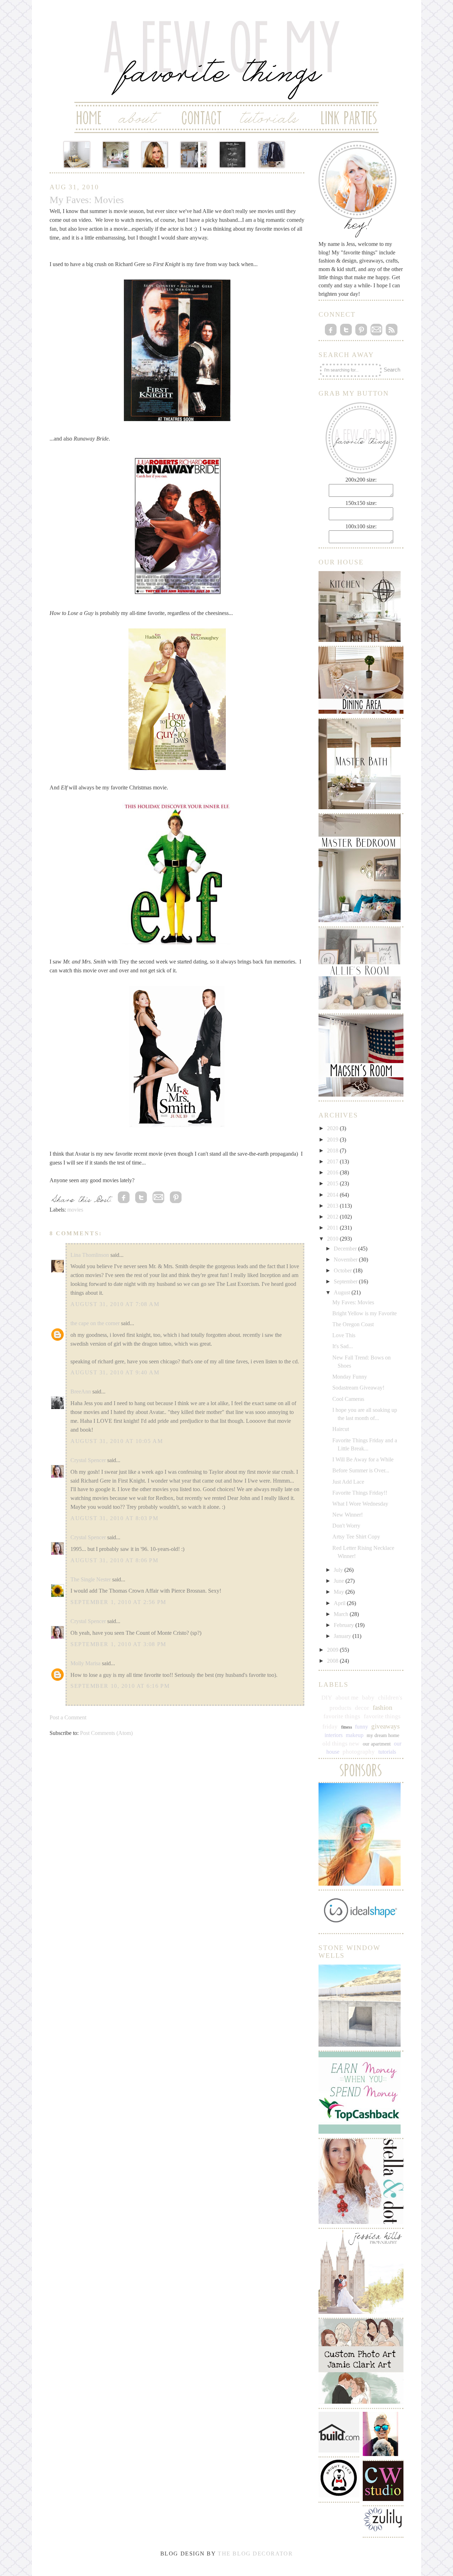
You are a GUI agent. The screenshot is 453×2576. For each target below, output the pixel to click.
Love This (344, 1335)
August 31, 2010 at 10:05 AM (117, 1441)
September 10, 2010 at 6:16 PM (120, 1686)
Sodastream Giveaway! (358, 1388)
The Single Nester (91, 1579)
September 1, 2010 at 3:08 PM (118, 1644)
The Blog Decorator (255, 2554)
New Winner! (348, 1515)
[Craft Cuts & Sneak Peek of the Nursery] (77, 155)
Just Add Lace (348, 1482)
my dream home (383, 1735)
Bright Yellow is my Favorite (365, 1313)
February (345, 1625)
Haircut (341, 1429)
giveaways (385, 1726)
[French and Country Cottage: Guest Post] (116, 155)
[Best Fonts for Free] (233, 155)
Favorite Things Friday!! (360, 1493)
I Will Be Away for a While (363, 1459)
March (342, 1614)
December (346, 1249)
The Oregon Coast (353, 1324)
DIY (327, 1698)
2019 (333, 1140)
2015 (333, 1183)
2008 (333, 1661)
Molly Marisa (85, 1663)
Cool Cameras (348, 1399)
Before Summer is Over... (361, 1470)
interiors (334, 1735)
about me (347, 1698)
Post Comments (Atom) (106, 1733)
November (346, 1260)
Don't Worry (346, 1526)
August (343, 1292)
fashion (383, 1707)
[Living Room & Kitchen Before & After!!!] (194, 155)
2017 (333, 1161)
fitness (347, 1727)
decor (362, 1708)
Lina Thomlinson (90, 1255)
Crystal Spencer (88, 1460)
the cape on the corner (95, 1323)
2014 (333, 1195)
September (346, 1281)
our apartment (377, 1744)
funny (362, 1727)
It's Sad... (343, 1346)
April (340, 1603)
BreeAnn (81, 1391)
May (340, 1592)
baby (368, 1698)
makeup (355, 1735)
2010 (333, 1239)
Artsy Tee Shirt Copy (356, 1537)
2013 (333, 1206)
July (339, 1570)
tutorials (387, 1752)
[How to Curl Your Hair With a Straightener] (155, 155)
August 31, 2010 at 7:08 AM (115, 1304)
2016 (333, 1172)
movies (75, 1210)
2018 (333, 1151)
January (343, 1636)
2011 (333, 1228)
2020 (333, 1128)
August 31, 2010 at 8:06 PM (114, 1560)
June (340, 1581)
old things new (341, 1744)
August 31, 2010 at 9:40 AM (115, 1372)
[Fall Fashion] (271, 155)
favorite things (342, 1716)
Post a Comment (68, 1717)
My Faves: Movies (353, 1302)
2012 (333, 1217)
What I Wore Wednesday (360, 1504)
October (343, 1270)
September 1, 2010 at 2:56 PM (118, 1602)
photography (359, 1752)
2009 (333, 1650)
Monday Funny (350, 1377)
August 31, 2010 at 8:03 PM (114, 1518)
